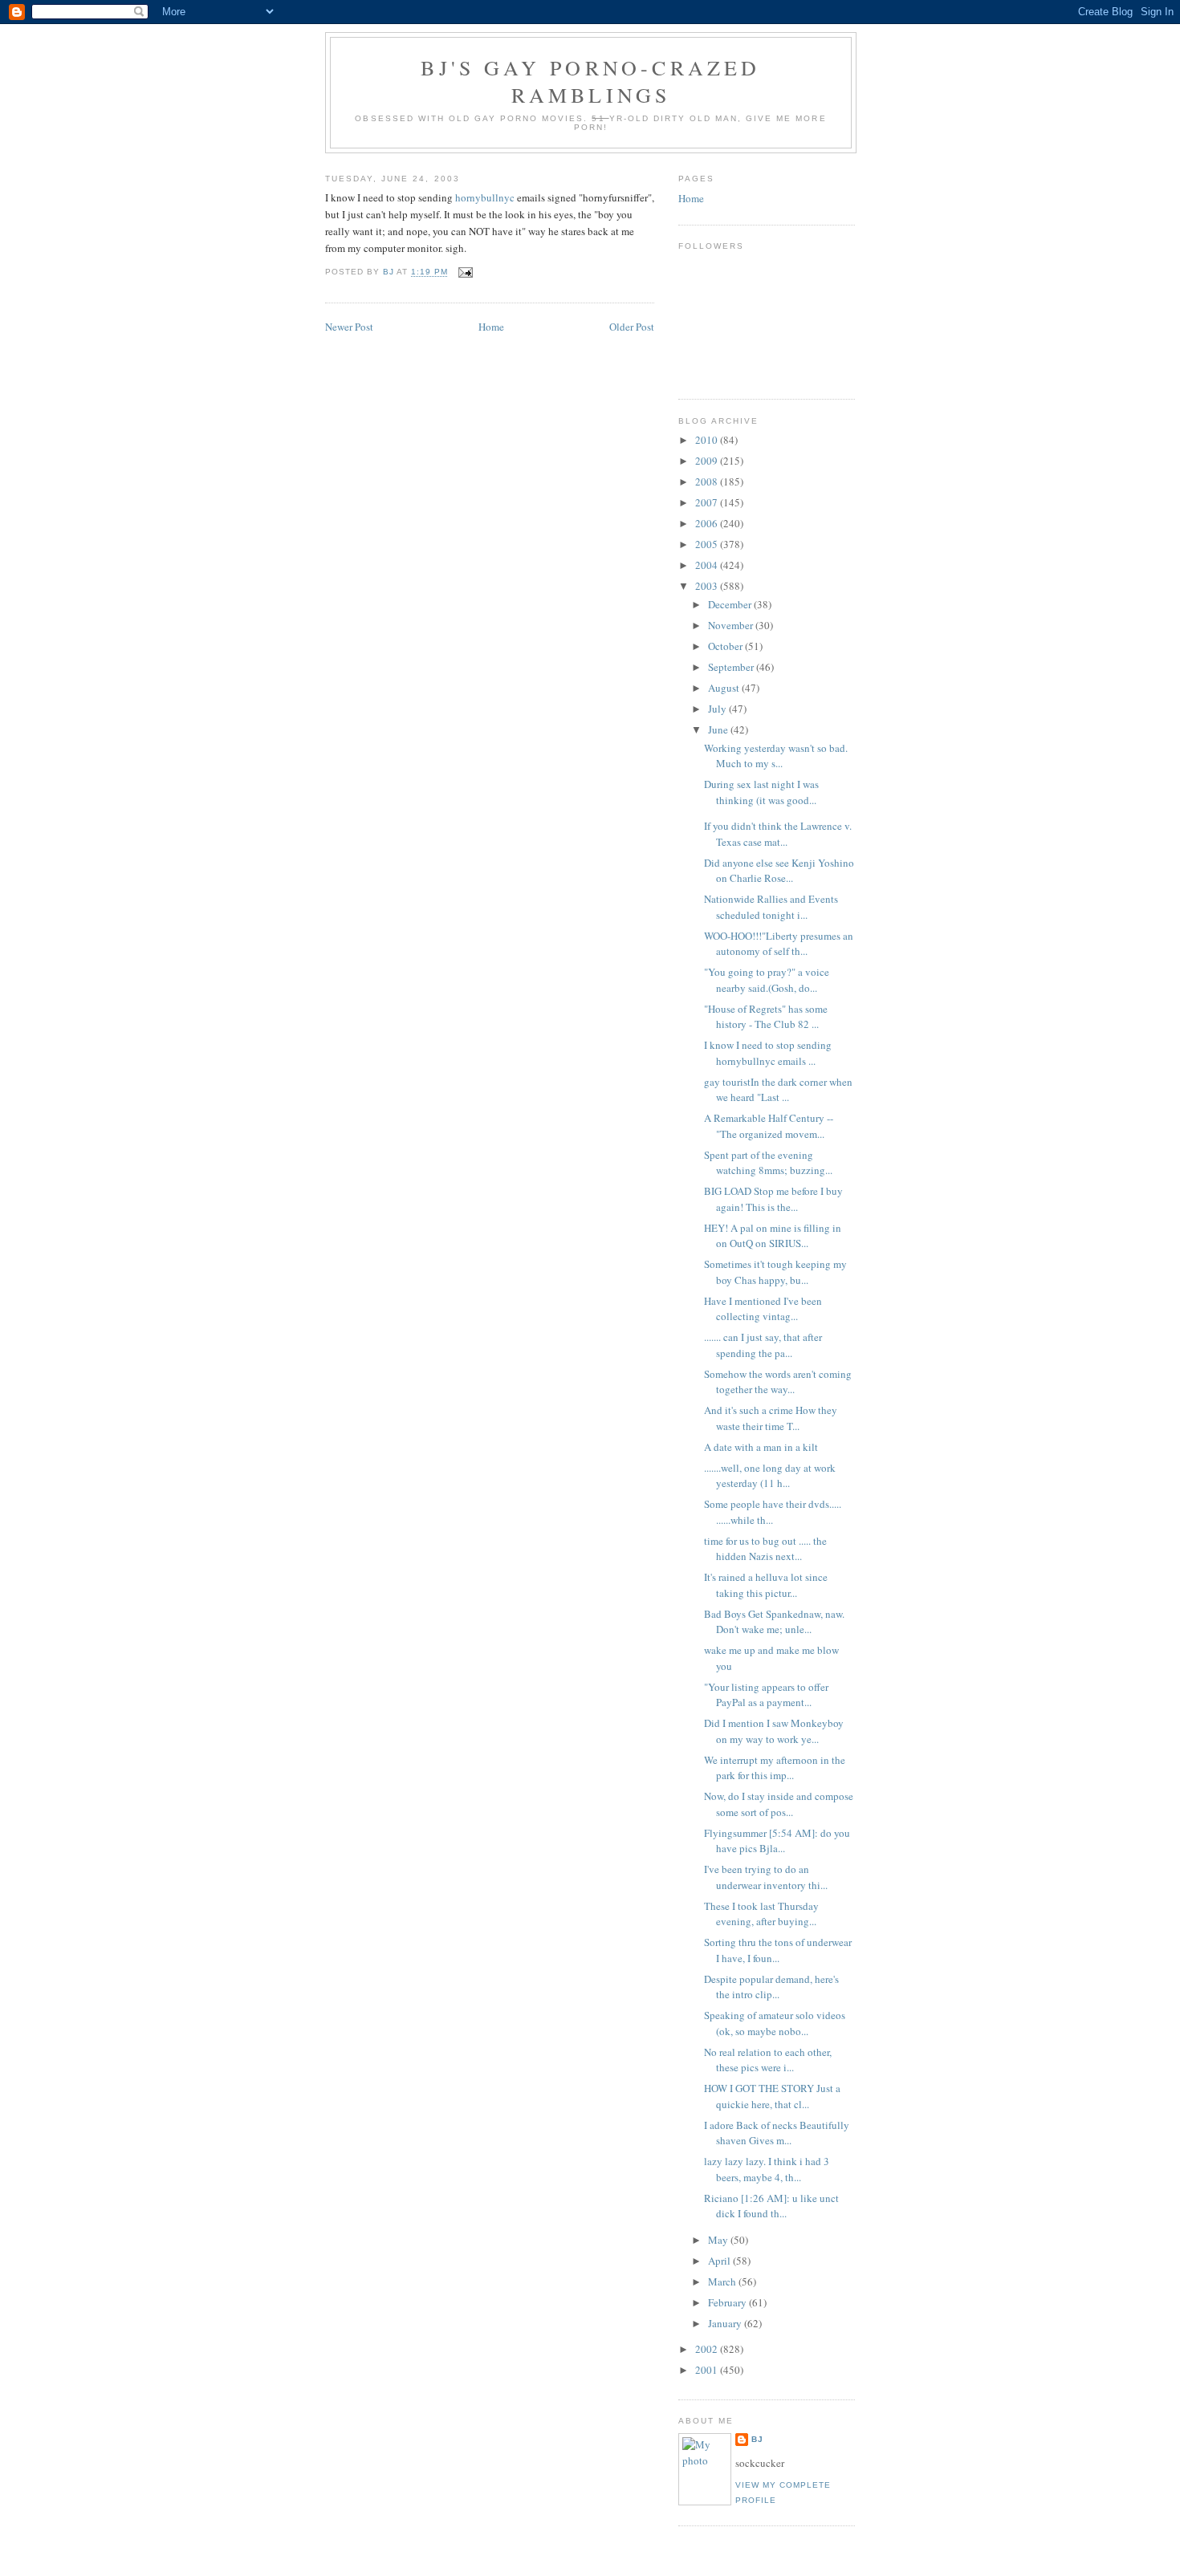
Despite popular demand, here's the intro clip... (771, 1987)
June (719, 729)
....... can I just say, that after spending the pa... (763, 1345)
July (718, 709)
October (726, 646)
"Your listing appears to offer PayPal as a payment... (766, 1695)
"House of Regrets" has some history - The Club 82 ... (766, 1017)
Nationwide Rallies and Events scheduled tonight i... (771, 907)
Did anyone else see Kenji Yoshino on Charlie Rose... (779, 871)
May (719, 2240)
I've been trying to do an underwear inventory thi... (766, 1877)
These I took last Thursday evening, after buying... (761, 1914)
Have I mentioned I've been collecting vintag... (763, 1309)
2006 (708, 523)
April (720, 2261)
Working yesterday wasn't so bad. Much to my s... (776, 756)
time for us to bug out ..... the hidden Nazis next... (765, 1549)
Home (491, 327)
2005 (708, 544)
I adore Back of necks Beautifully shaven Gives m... (777, 2133)
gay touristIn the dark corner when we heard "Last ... (778, 1090)
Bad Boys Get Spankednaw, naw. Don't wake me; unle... (774, 1622)
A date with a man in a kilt (761, 1447)
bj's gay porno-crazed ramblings (590, 81)
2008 (708, 481)
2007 (708, 502)
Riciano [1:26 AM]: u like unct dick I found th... (771, 2206)
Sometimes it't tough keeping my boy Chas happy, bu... (775, 1272)
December (731, 604)
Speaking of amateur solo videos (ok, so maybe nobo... (775, 2023)
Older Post (632, 327)
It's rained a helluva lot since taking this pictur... (766, 1585)
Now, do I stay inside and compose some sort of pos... (779, 1804)
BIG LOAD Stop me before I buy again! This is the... (773, 1199)
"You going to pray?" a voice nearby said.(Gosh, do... (767, 980)
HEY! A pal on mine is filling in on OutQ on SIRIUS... (773, 1236)
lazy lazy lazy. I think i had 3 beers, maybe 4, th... (767, 2169)
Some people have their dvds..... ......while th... (773, 1512)
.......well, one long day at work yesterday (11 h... (770, 1476)
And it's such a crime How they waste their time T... (771, 1418)
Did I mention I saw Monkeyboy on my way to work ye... (774, 1731)
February (728, 2302)
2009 (708, 461)
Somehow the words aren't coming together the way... (778, 1382)
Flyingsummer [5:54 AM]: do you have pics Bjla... (777, 1841)
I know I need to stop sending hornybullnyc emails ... (768, 1053)
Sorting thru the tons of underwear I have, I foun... (778, 1950)
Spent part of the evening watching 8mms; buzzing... (768, 1163)
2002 (708, 2349)
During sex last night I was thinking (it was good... (761, 792)
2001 (708, 2370)
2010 (708, 440)
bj (757, 2439)
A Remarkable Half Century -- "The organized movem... (769, 1126)
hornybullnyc (485, 197)
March (723, 2281)
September (732, 667)
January (726, 2323)
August (725, 688)
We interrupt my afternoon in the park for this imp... (775, 1768)
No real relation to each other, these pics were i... (768, 2060)
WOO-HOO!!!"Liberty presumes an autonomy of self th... (779, 944)
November (732, 625)
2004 (708, 565)
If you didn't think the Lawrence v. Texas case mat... (778, 834)
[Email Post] (465, 272)
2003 (708, 586)
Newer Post (349, 327)
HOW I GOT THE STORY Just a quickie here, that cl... (772, 2096)
